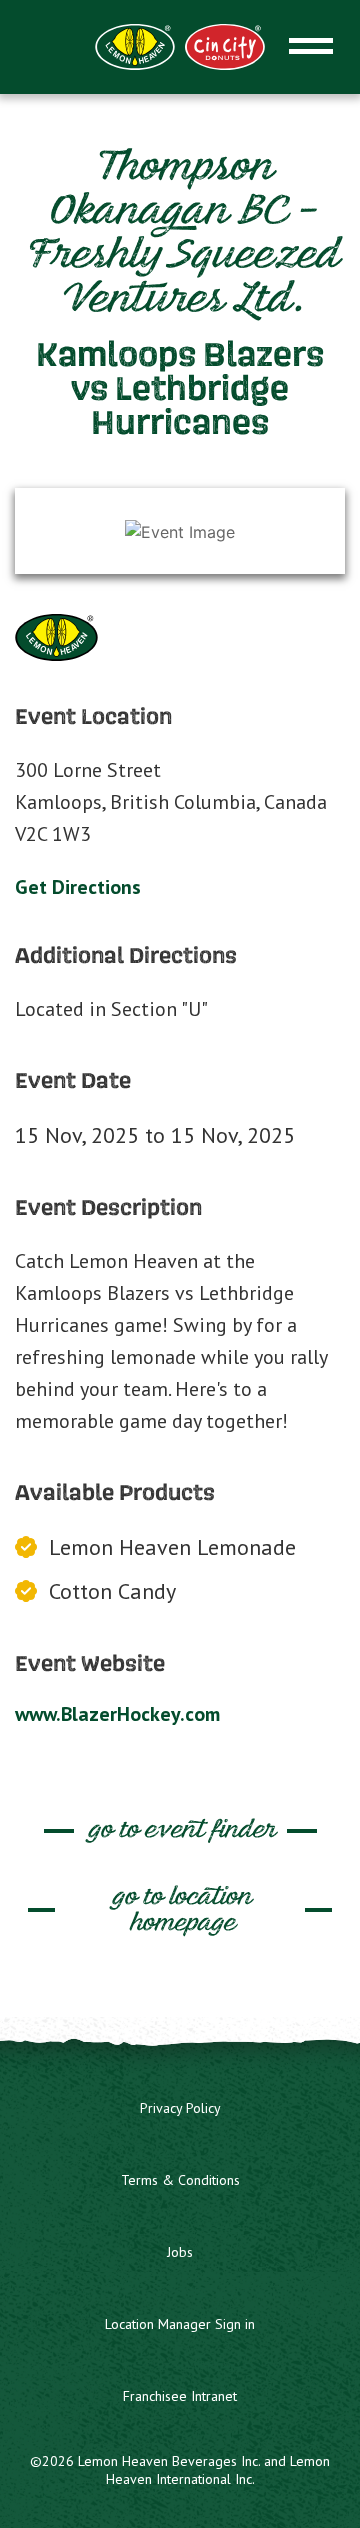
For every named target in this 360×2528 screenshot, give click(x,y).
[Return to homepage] (180, 45)
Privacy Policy (180, 2108)
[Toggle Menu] (311, 46)
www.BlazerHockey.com (117, 1714)
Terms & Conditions (180, 2180)
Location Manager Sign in (180, 2324)
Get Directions (78, 887)
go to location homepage (180, 1910)
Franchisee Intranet (180, 2396)
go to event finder (180, 1830)
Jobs (180, 2252)
